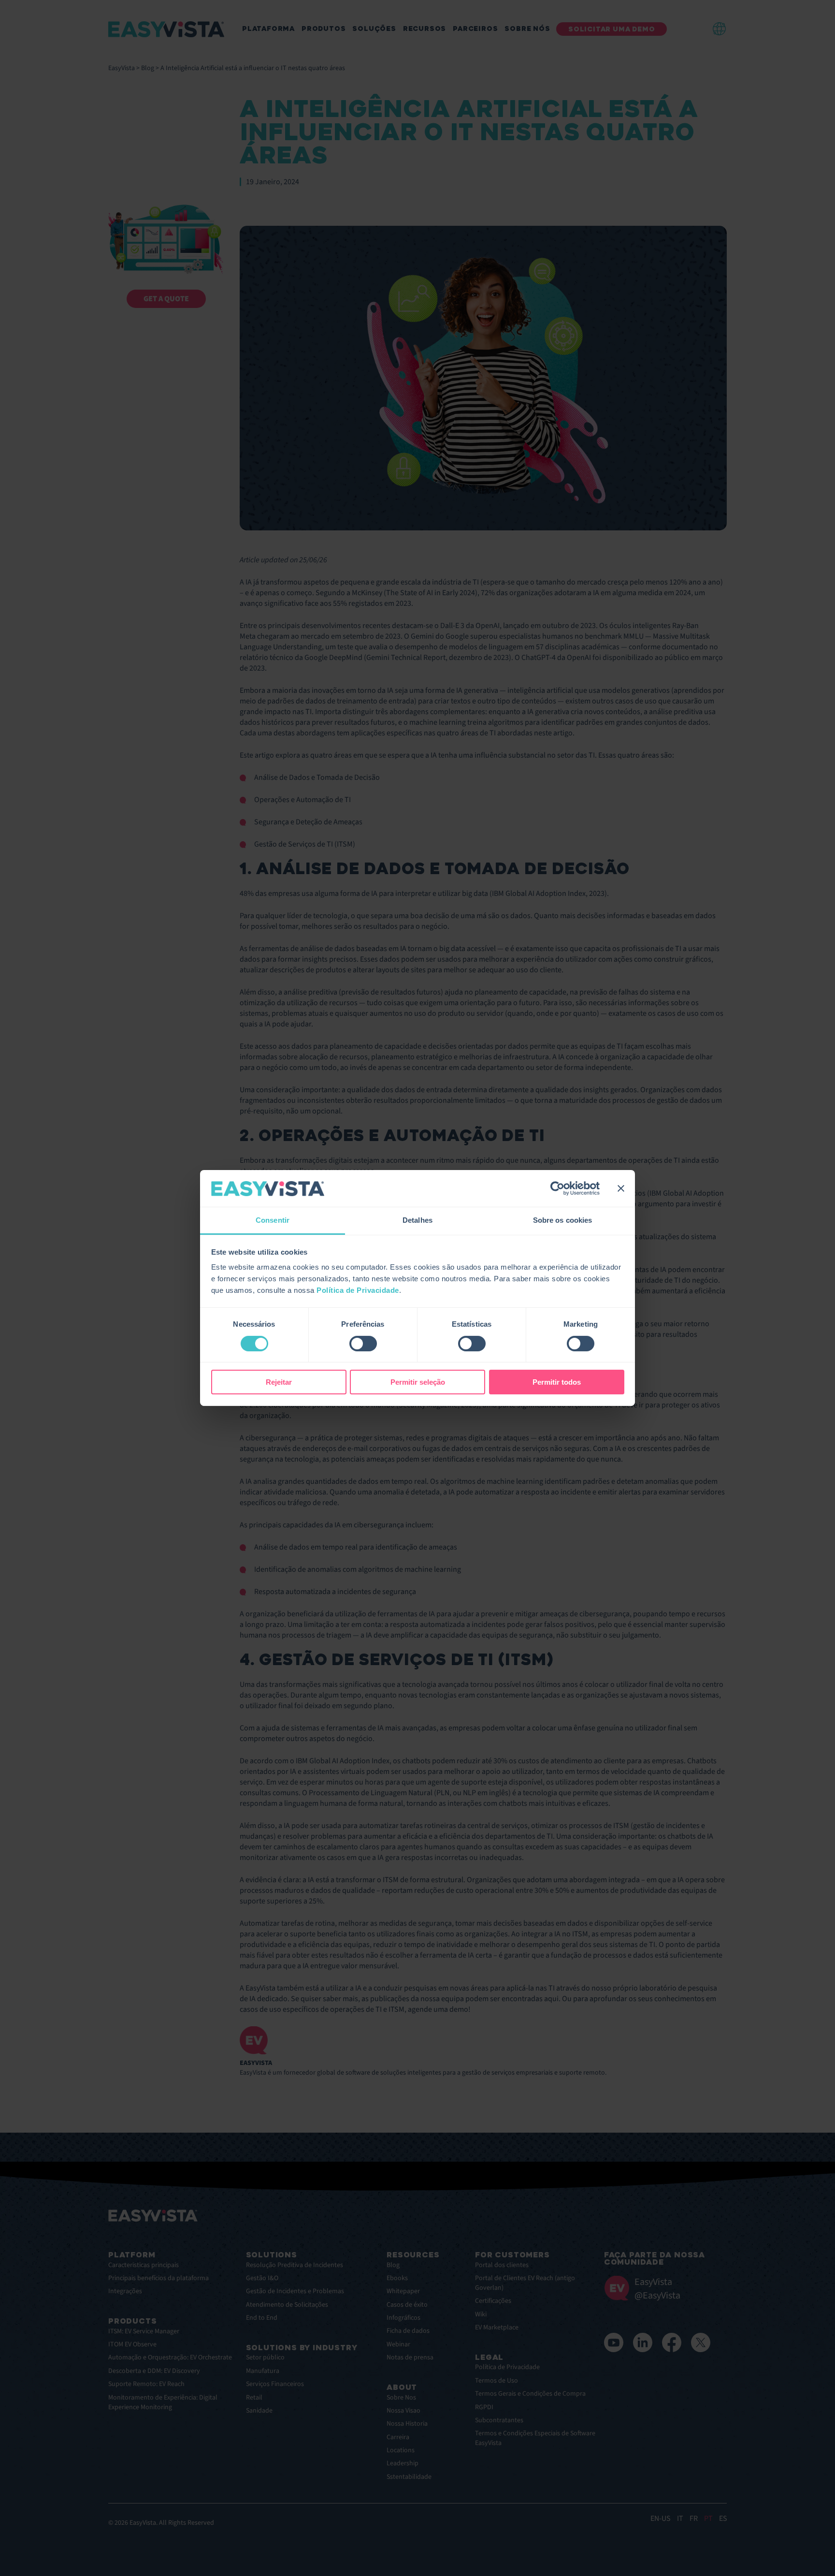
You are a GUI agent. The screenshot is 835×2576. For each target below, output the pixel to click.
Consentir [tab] (273, 1221)
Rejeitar (279, 1383)
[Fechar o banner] (621, 1188)
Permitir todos (557, 1383)
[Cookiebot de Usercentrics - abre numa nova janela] (557, 1188)
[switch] (363, 1344)
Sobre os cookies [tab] (563, 1221)
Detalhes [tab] (417, 1221)
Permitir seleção (418, 1383)
